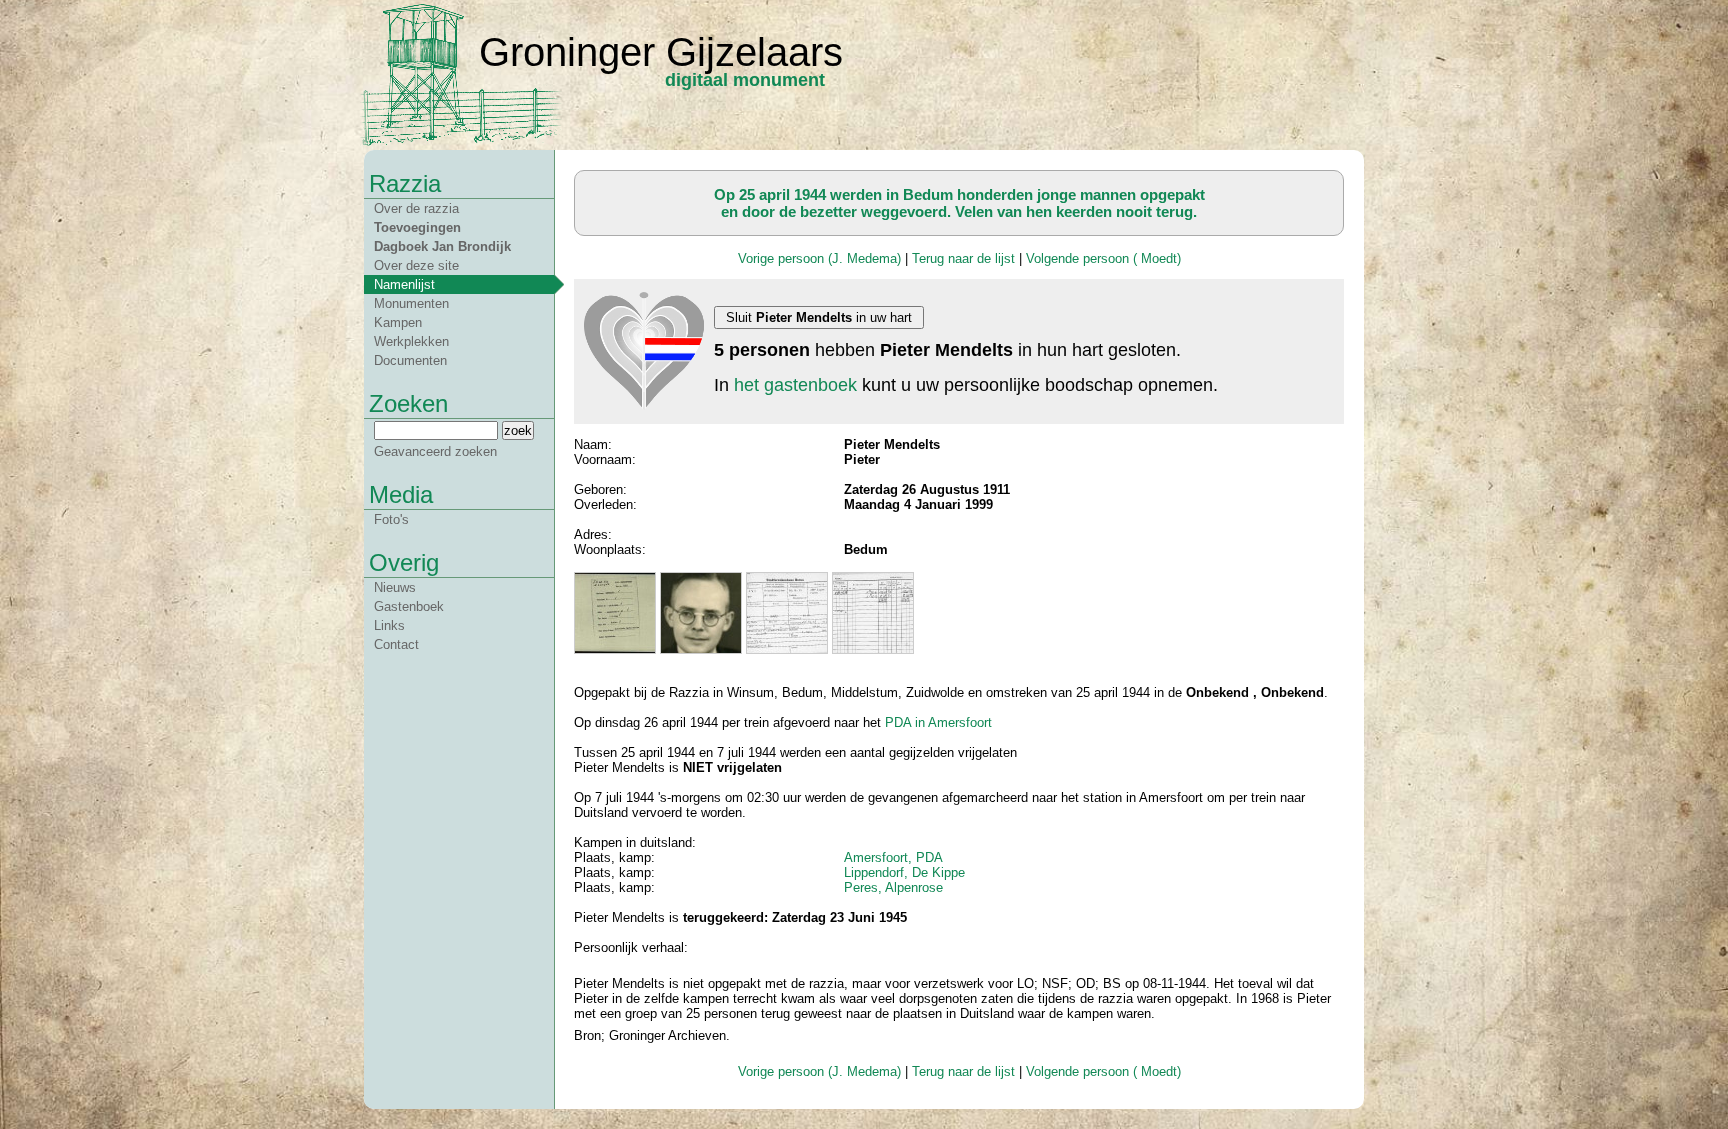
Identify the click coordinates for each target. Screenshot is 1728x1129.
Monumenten (411, 303)
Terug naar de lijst (963, 258)
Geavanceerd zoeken (435, 451)
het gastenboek (795, 385)
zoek (518, 430)
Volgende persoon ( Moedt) (1103, 258)
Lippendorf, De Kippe (904, 872)
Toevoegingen (417, 227)
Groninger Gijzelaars (661, 52)
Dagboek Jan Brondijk (442, 246)
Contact (396, 644)
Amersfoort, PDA (893, 857)
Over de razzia (416, 208)
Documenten (410, 360)
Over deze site (416, 265)
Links (389, 625)
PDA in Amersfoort (938, 722)
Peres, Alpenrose (893, 887)
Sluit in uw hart (819, 317)
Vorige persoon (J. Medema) (819, 258)
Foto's (391, 519)
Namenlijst (404, 284)
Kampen (398, 322)
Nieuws (395, 587)
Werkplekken (411, 341)
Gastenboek (409, 606)
